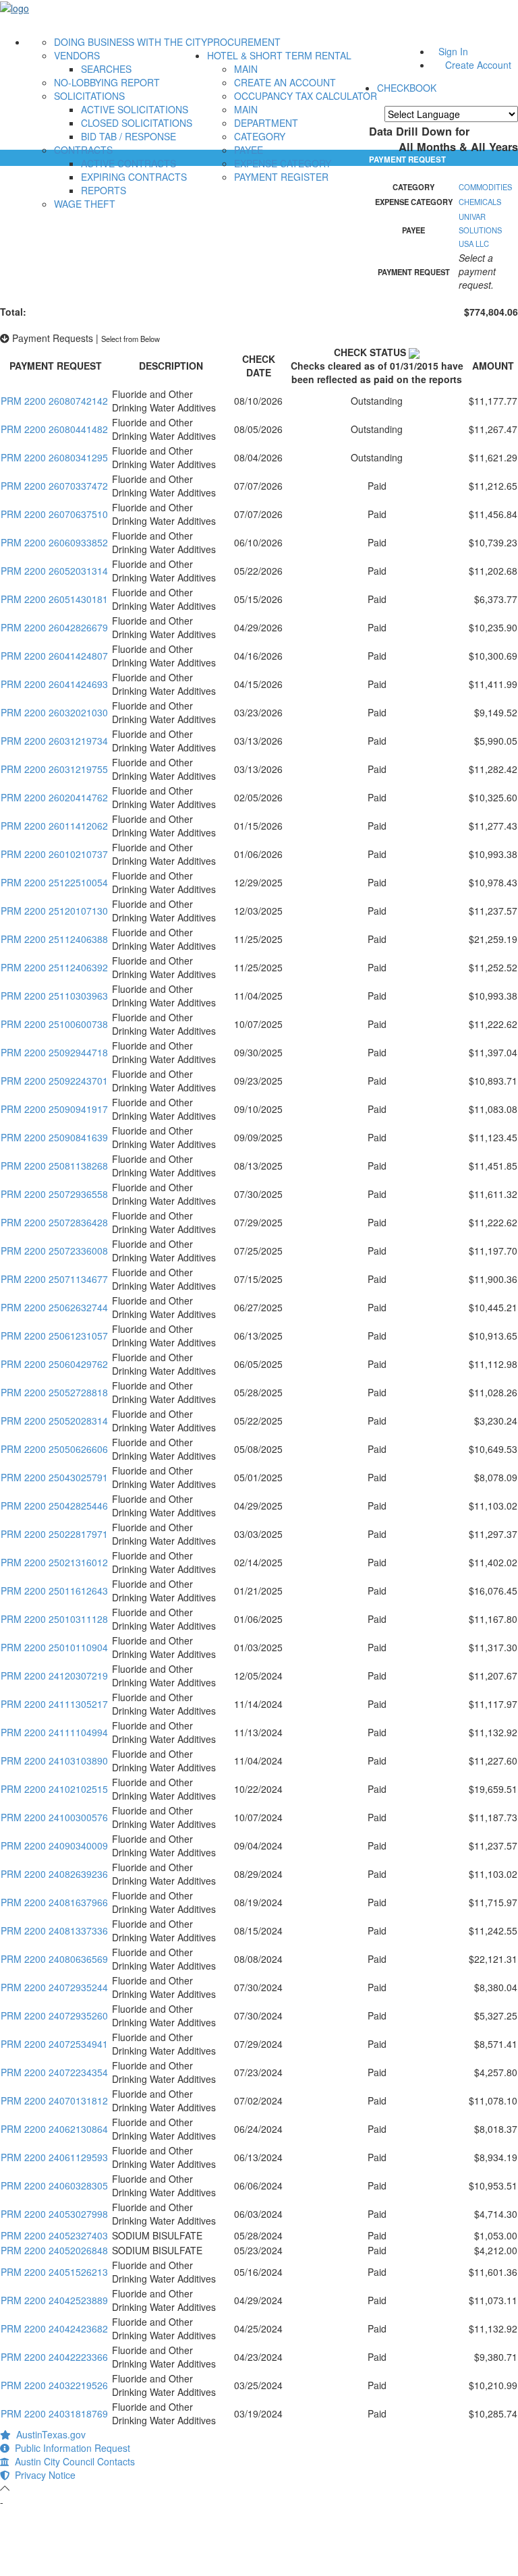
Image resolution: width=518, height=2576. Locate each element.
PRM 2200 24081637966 (54, 1902)
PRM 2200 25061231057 (54, 1336)
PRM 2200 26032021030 (54, 712)
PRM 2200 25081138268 (54, 1166)
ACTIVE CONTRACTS (128, 163)
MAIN (246, 69)
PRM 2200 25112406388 (54, 939)
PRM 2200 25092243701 (54, 1081)
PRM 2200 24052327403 (54, 2235)
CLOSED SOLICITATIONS (137, 123)
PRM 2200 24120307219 (54, 1676)
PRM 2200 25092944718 (54, 1052)
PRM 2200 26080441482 (54, 429)
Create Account (478, 65)
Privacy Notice (42, 2475)
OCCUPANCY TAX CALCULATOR (306, 96)
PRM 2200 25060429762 (54, 1364)
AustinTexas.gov (48, 2434)
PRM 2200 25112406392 (54, 967)
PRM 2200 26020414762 (54, 797)
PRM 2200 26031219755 (54, 769)
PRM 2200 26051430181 (54, 599)
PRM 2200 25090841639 (54, 1137)
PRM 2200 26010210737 (54, 854)
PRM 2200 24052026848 (54, 2250)
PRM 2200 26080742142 (54, 401)
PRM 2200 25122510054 (54, 882)
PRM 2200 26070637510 (54, 514)
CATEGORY (260, 136)
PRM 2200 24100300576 (54, 1817)
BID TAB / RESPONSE (128, 136)
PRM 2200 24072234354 (54, 2072)
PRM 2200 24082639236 (54, 1874)
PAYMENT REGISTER (281, 177)
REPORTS (104, 190)
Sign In (453, 51)
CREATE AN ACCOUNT (285, 82)
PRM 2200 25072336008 (54, 1251)
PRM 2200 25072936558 (54, 1194)
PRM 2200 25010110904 (54, 1647)
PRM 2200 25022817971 (54, 1534)
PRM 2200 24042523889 (54, 2300)
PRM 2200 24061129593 (54, 2157)
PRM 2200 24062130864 (54, 2129)
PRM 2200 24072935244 (54, 1987)
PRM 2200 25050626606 (54, 1449)
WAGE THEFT (85, 204)
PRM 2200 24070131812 (54, 2100)
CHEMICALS (480, 202)
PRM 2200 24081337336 (54, 1930)
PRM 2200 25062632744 (54, 1307)
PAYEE (249, 150)
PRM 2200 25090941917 (54, 1109)
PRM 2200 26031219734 (54, 741)
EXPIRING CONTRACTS (134, 177)
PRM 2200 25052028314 (54, 1421)
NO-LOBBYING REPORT (107, 82)
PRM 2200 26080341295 (54, 457)
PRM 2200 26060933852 (54, 542)
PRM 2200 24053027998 (54, 2214)
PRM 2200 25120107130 (54, 911)
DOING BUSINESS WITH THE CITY (131, 42)
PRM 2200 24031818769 (54, 2413)
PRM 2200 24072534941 (54, 2044)
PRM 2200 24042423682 (54, 2328)
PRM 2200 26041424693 (54, 684)
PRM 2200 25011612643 (54, 1591)
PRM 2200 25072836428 (54, 1222)
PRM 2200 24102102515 (54, 1789)
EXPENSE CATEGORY (283, 163)
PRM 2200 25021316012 (54, 1562)
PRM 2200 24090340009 (54, 1845)
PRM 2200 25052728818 (54, 1392)
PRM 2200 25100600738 (54, 1024)
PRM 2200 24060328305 (54, 2185)
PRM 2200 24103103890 (54, 1761)
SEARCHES (106, 69)
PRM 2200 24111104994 (54, 1732)
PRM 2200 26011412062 (54, 826)
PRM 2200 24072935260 (54, 2015)
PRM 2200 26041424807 (54, 656)
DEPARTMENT (266, 123)
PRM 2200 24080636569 (54, 1959)
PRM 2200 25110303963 (54, 996)
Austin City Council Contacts (72, 2461)
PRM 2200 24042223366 (54, 2357)
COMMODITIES (485, 187)
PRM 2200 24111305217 (54, 1704)
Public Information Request (70, 2448)
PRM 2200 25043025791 (54, 1477)
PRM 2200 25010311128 (54, 1619)
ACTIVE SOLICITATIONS (135, 109)
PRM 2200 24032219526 (54, 2385)
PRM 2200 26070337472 (54, 486)
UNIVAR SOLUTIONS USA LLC (480, 230)
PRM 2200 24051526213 (54, 2272)
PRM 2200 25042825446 (54, 1506)
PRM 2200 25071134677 (54, 1279)
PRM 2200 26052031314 (54, 571)
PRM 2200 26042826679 (54, 627)
